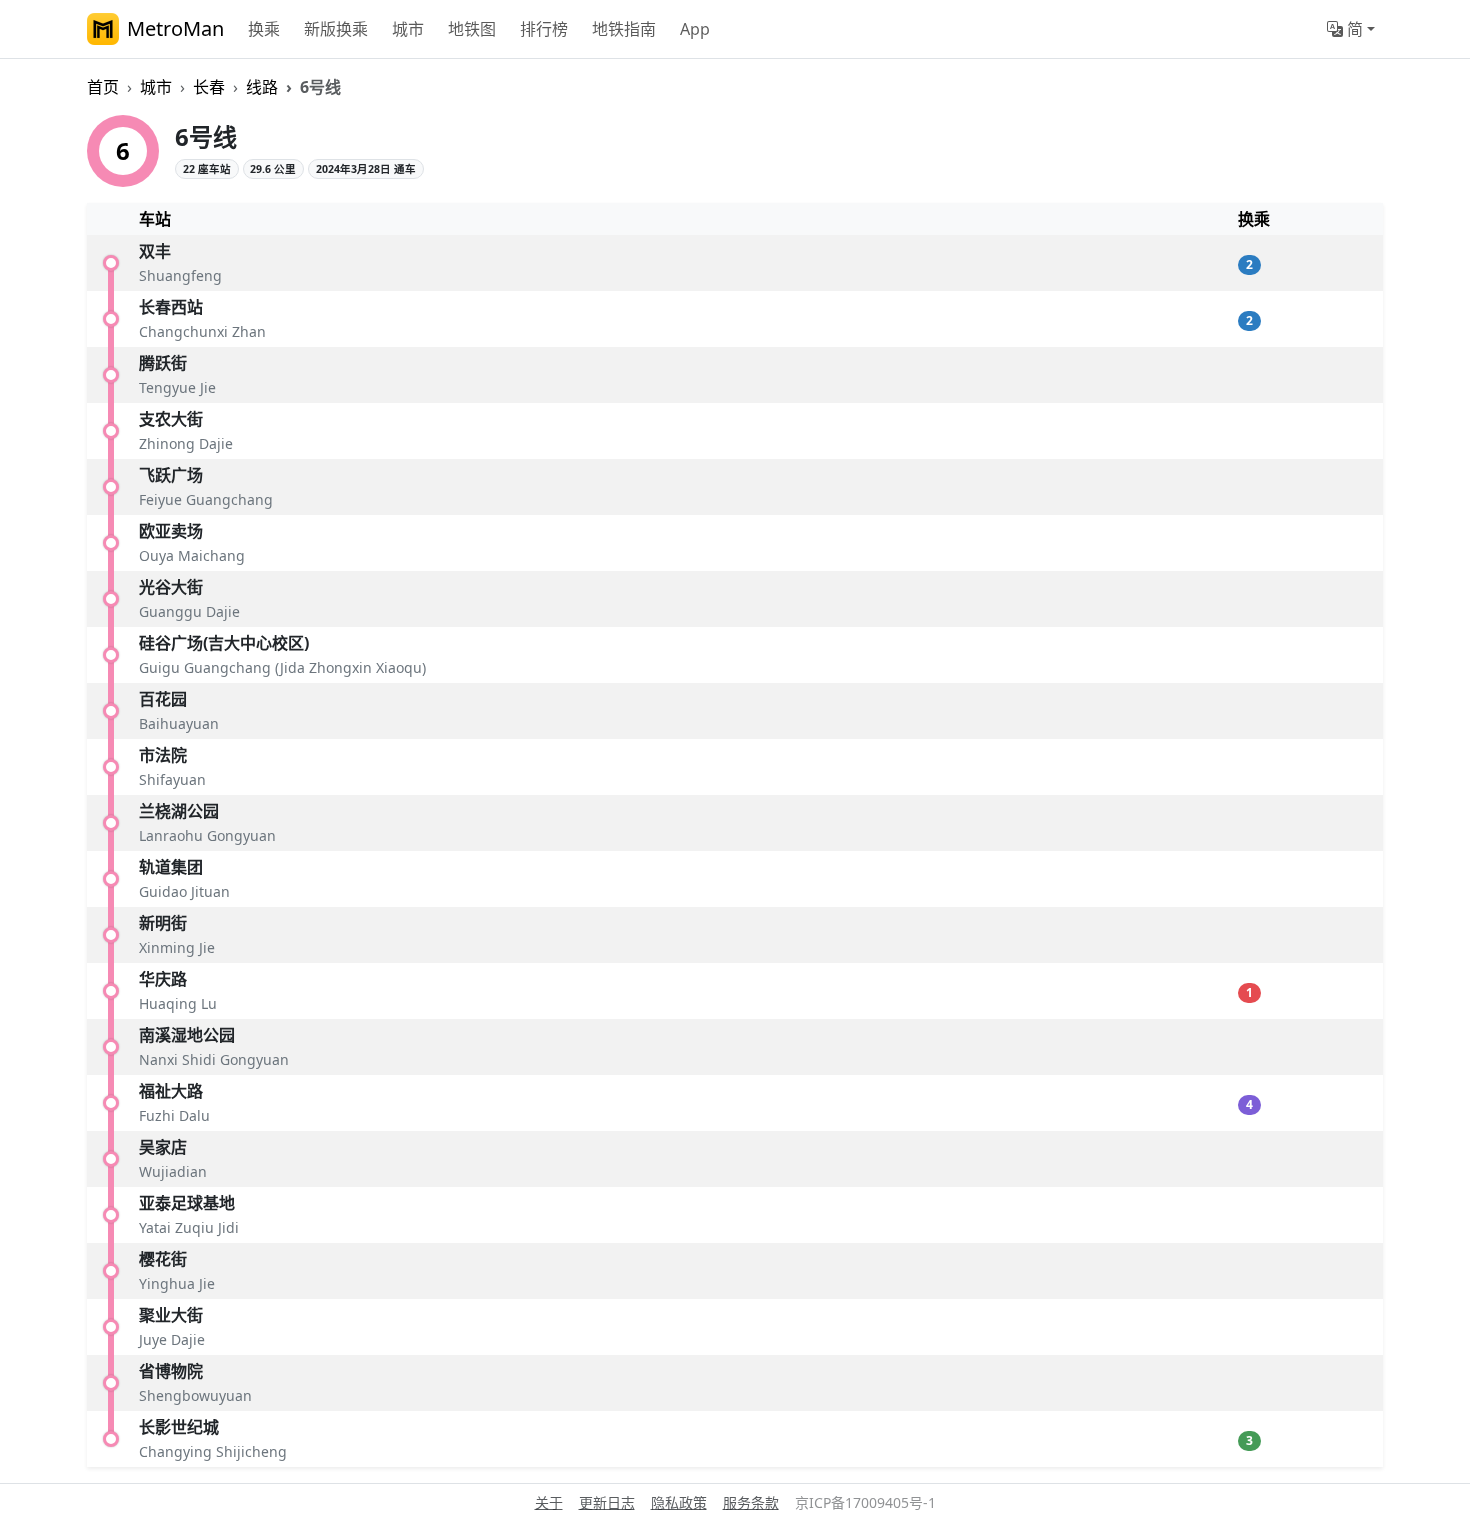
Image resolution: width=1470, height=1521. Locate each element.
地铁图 (472, 29)
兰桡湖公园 (179, 811)
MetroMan (175, 28)
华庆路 (163, 979)
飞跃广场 (171, 475)
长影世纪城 (179, 1427)
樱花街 (163, 1259)
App (695, 29)
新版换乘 (336, 29)
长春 (209, 87)
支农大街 (171, 419)
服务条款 (751, 1502)
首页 (103, 87)
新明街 (163, 923)
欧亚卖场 (171, 531)
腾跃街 (163, 363)
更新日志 (607, 1502)
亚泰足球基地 (187, 1203)
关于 (549, 1502)
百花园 (163, 699)
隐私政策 (679, 1502)
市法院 (163, 755)
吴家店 (163, 1147)
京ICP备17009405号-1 (865, 1502)
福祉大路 (171, 1091)
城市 (408, 29)
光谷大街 (171, 587)
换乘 (264, 29)
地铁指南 (624, 29)
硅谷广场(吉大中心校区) (224, 643)
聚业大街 (171, 1315)
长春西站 (171, 307)
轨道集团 (171, 867)
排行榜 (544, 29)
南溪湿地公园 (187, 1035)
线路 (262, 87)
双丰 (155, 251)
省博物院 (171, 1371)
